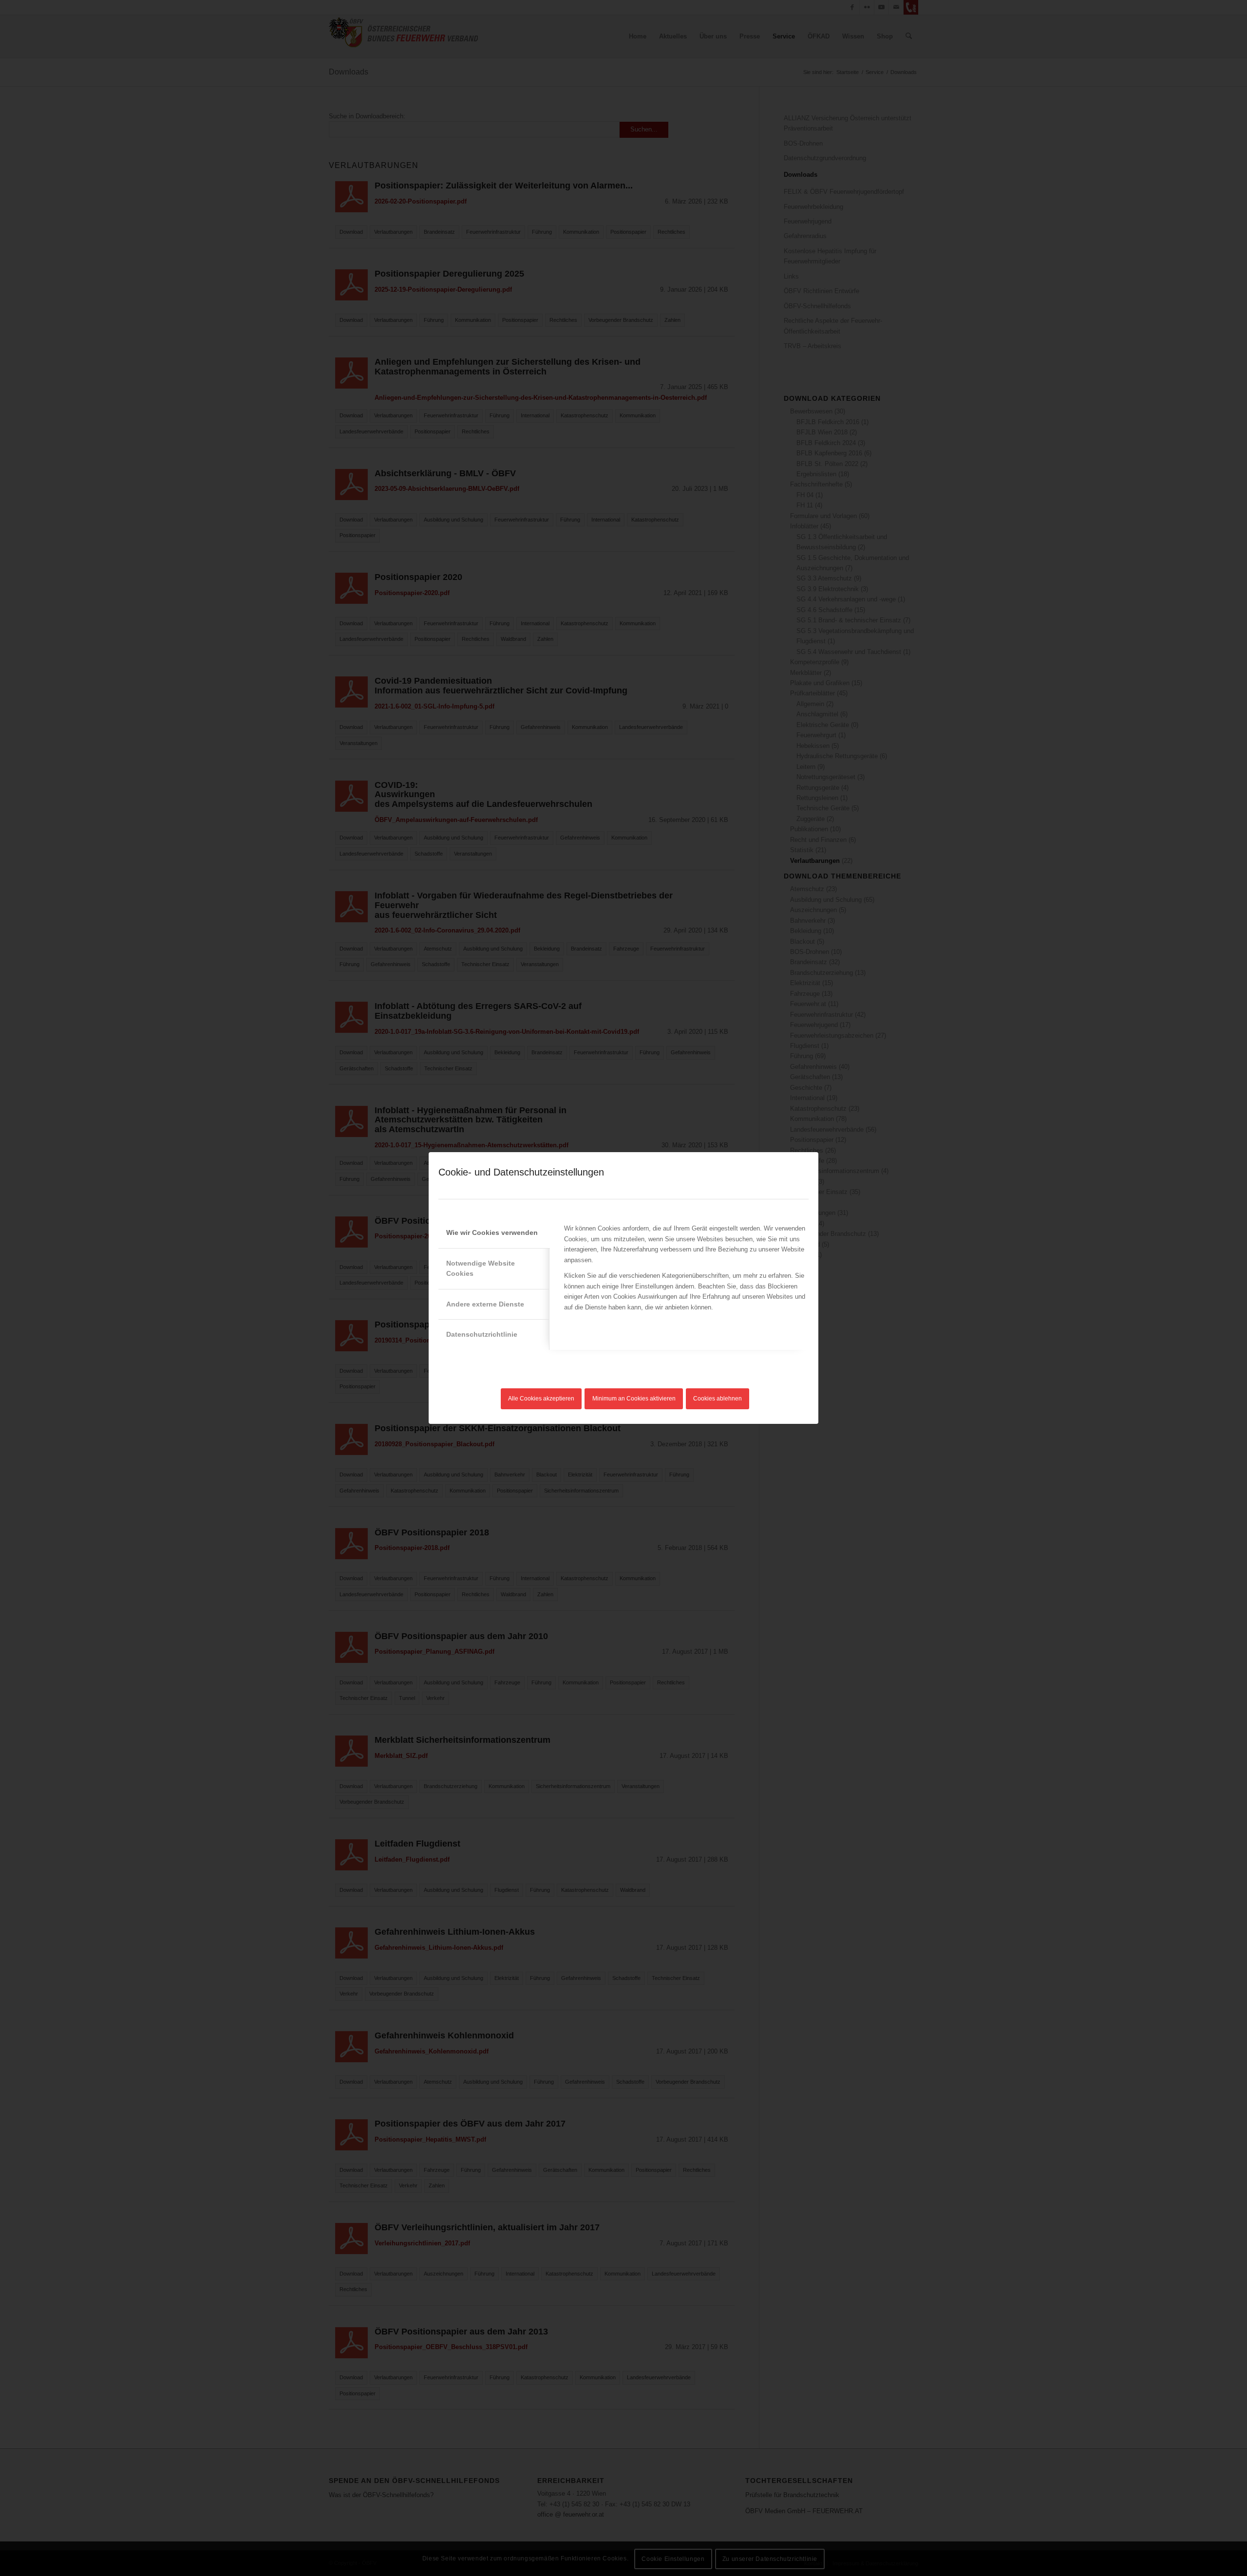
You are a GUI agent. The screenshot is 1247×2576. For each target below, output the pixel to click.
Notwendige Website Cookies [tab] (481, 1268)
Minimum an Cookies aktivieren (634, 1399)
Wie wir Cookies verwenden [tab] (492, 1232)
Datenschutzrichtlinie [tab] (482, 1334)
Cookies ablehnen (718, 1399)
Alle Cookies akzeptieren (541, 1399)
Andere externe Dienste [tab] (485, 1304)
